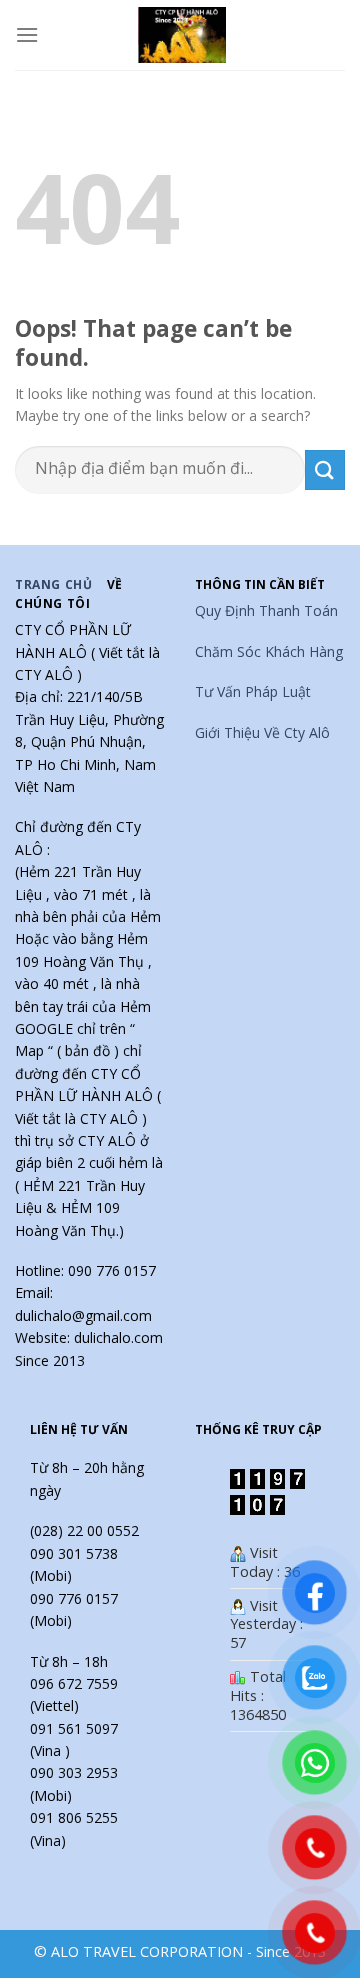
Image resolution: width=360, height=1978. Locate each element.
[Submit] (325, 469)
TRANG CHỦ (53, 584)
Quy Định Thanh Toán (266, 610)
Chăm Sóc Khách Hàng (269, 651)
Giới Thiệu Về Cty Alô (262, 732)
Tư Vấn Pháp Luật (253, 691)
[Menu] (27, 34)
